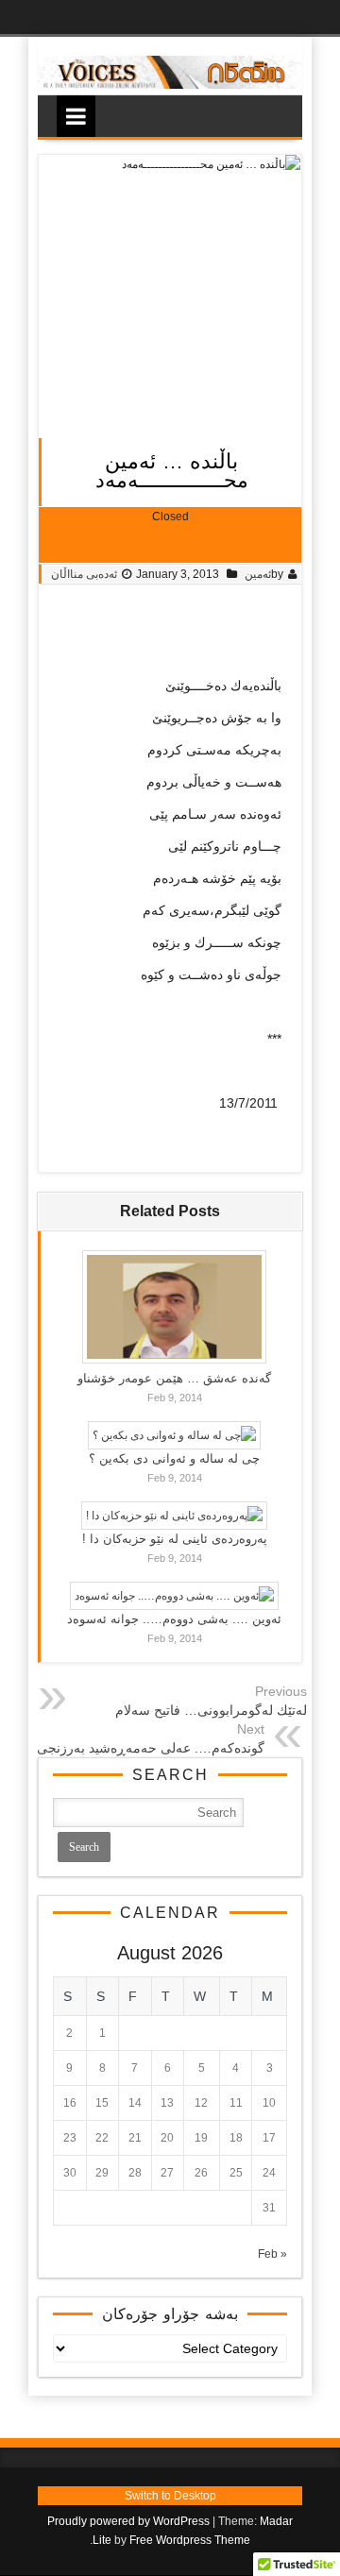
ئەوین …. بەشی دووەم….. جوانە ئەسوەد (174, 1619)
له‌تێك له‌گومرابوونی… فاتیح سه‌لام (211, 1710)
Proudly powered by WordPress (128, 2521)
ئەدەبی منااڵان (84, 574)
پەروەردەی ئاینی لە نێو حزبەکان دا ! (175, 1539)
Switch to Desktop (170, 2496)
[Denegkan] (170, 85)
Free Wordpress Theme (190, 2540)
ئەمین (258, 574)
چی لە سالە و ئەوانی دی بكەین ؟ (174, 1458)
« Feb (272, 2254)
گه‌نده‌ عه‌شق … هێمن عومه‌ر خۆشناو (174, 1378)
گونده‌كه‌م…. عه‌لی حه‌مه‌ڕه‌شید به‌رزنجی (151, 1748)
